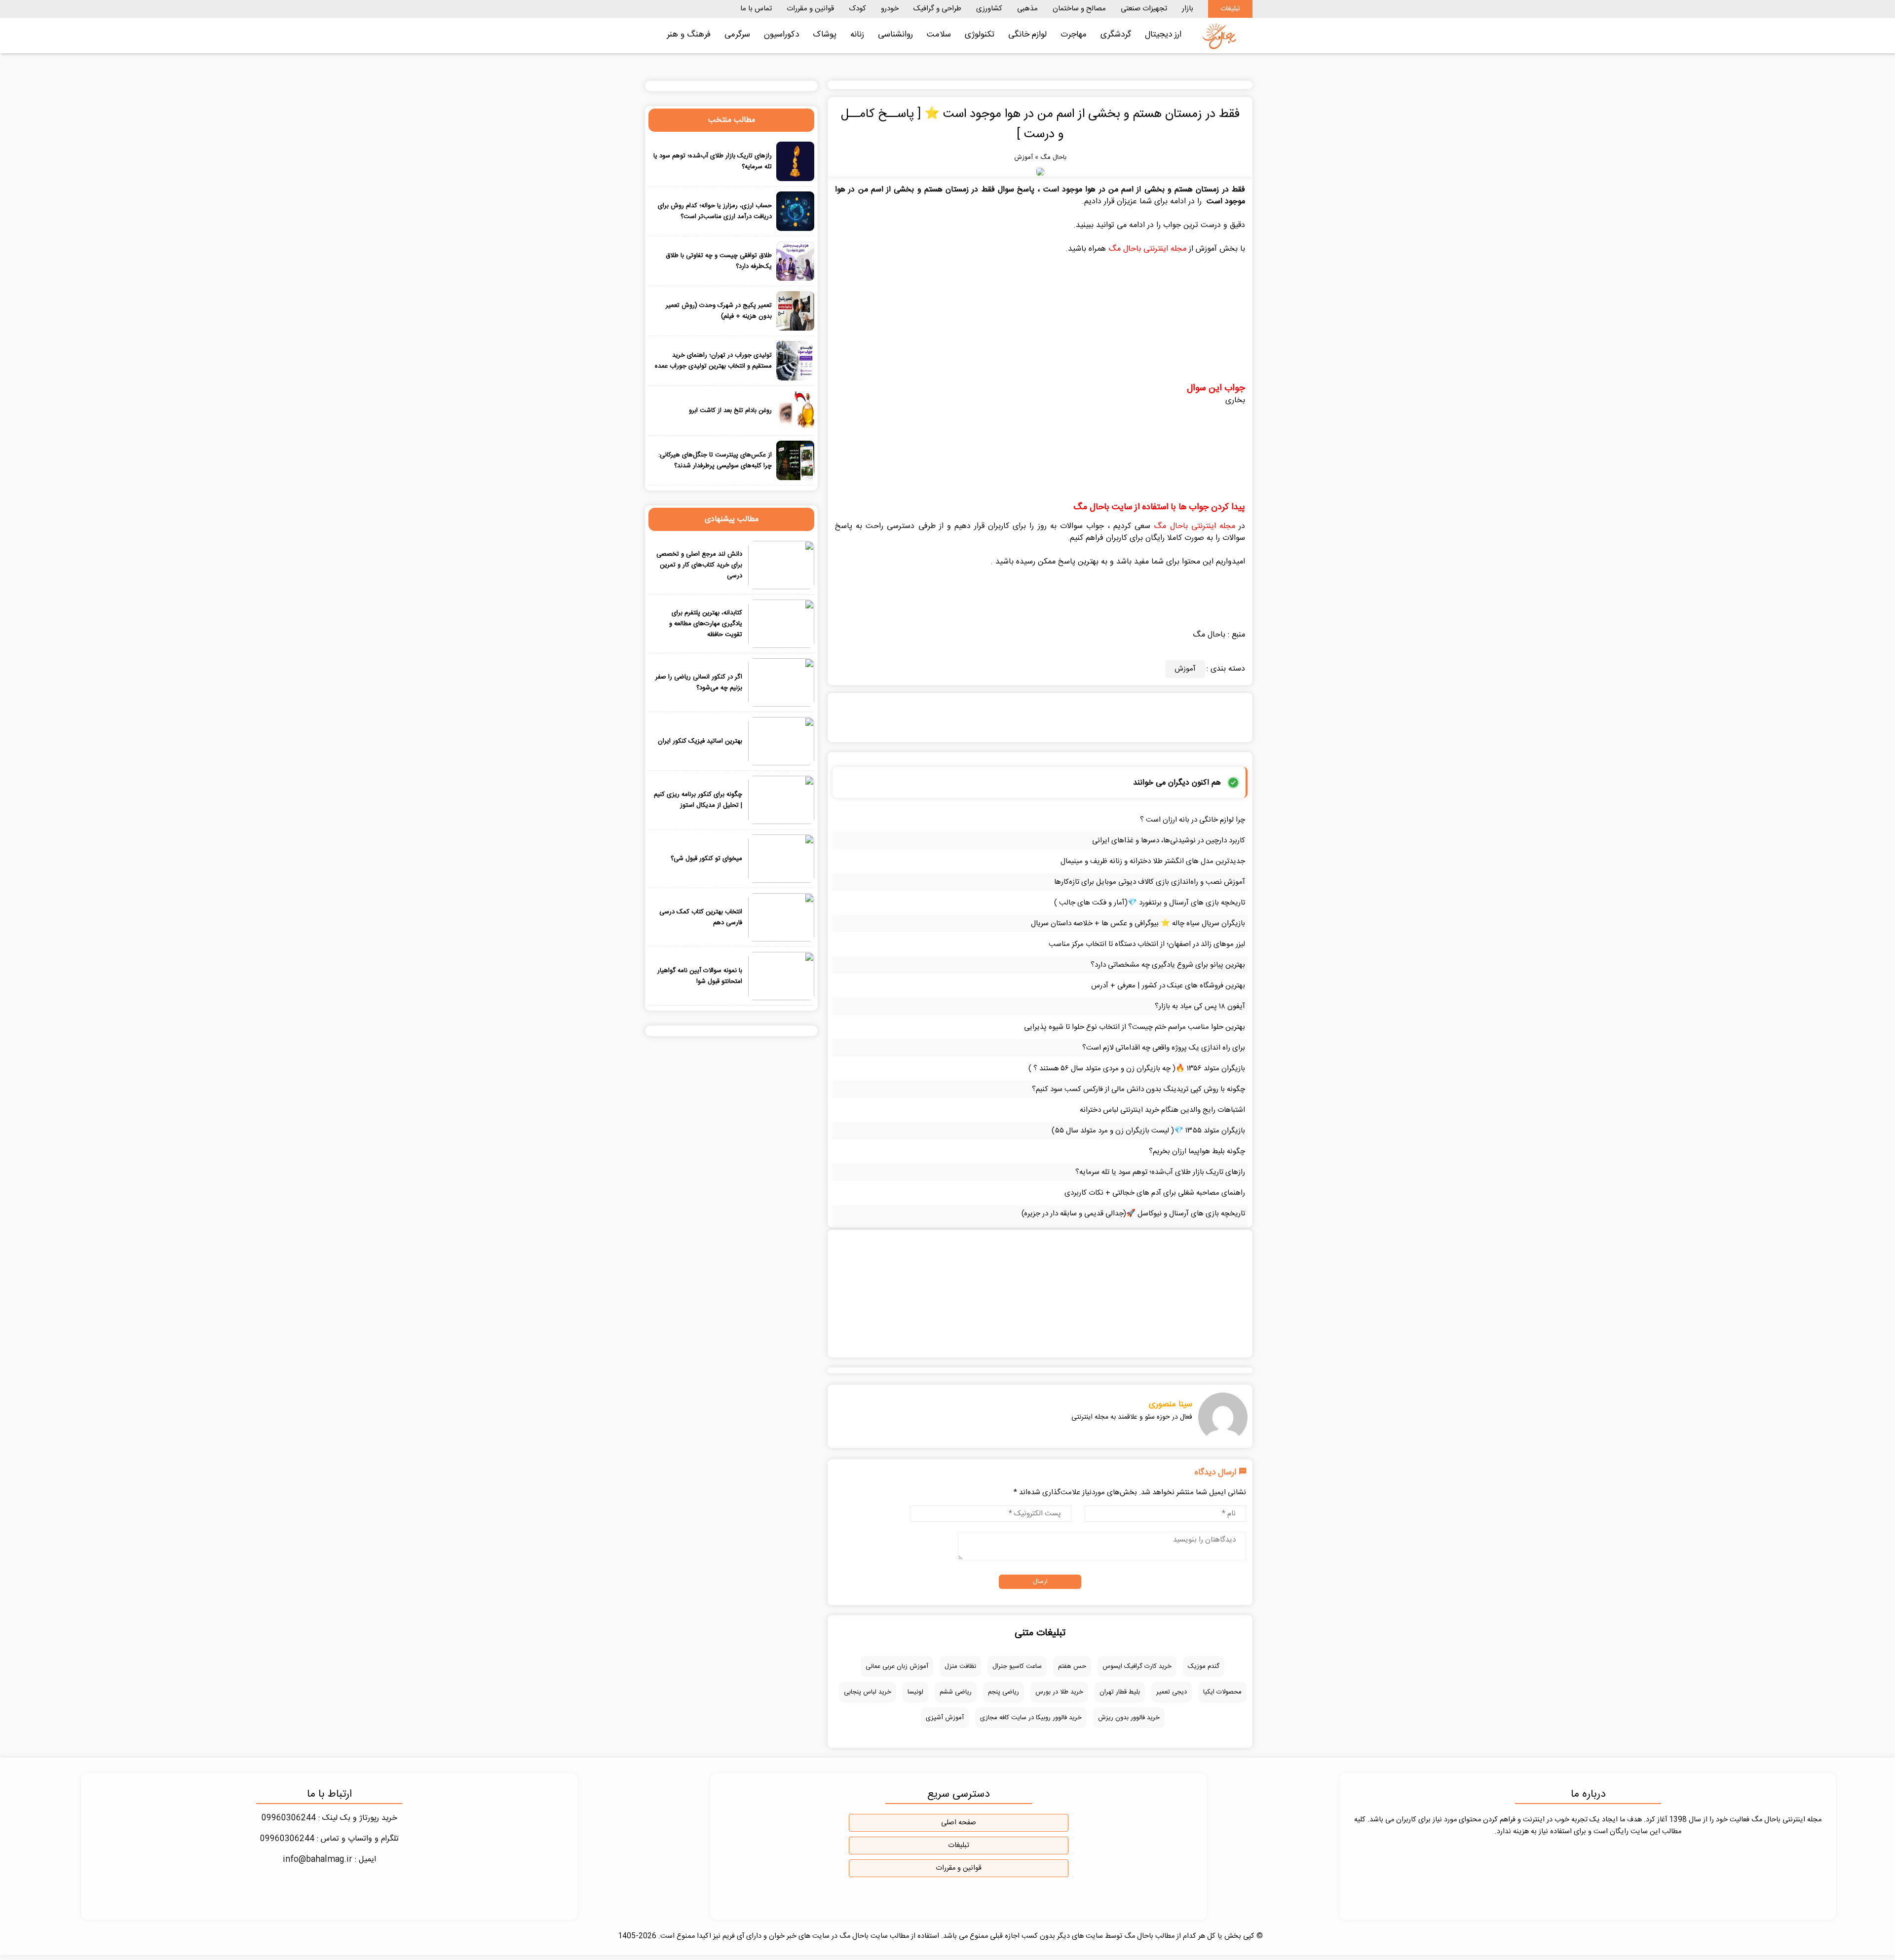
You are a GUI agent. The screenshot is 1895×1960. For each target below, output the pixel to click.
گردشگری (1116, 35)
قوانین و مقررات (810, 9)
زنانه (857, 35)
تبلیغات (1230, 9)
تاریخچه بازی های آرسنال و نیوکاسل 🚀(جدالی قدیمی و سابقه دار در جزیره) (1133, 1214)
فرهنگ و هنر (689, 35)
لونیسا (915, 1692)
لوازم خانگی (1027, 35)
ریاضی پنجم (1004, 1692)
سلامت (939, 35)
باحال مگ (1053, 157)
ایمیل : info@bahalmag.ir (329, 1860)
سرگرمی (737, 35)
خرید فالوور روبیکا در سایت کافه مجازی (1031, 1718)
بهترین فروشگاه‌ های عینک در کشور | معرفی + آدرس (1168, 986)
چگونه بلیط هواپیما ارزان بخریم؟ (1197, 1151)
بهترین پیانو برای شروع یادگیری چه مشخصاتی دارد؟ (1168, 965)
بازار (1188, 9)
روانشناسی (895, 35)
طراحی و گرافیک (937, 9)
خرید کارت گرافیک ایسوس (1137, 1666)
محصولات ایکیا (1222, 1692)
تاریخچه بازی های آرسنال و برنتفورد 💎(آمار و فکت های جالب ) (1150, 903)
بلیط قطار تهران (1120, 1692)
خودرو (890, 9)
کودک (857, 9)
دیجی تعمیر (1172, 1692)
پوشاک (825, 35)
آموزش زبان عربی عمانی (897, 1666)
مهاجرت (1074, 35)
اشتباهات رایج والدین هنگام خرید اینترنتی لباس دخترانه (1162, 1110)
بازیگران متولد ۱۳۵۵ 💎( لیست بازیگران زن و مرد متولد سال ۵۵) (1148, 1131)
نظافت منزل (960, 1666)
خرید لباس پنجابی (868, 1692)
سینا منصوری (1171, 1404)
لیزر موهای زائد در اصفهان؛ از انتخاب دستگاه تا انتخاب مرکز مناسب (1147, 944)
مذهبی (1027, 9)
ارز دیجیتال (1163, 35)
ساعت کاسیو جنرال (1017, 1666)
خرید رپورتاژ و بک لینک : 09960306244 (329, 1818)
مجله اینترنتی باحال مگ (1147, 249)
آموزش (1023, 157)
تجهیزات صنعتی (1144, 9)
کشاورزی (989, 9)
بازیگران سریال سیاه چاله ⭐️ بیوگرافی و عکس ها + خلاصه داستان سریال (1138, 923)
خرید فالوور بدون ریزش (1129, 1718)
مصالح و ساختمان (1079, 9)
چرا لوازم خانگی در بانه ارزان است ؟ (1193, 820)
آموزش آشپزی (945, 1718)
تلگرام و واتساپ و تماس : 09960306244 (329, 1839)
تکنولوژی (980, 35)
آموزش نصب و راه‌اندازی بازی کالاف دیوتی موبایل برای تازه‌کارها (1150, 882)
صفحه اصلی (959, 1823)
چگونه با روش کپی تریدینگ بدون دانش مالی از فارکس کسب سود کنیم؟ (1138, 1089)
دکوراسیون (781, 35)
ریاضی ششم (956, 1692)
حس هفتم (1072, 1666)
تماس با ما (756, 9)
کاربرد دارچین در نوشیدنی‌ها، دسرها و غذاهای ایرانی (1169, 841)
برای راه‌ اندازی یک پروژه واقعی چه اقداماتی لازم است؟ (1164, 1048)
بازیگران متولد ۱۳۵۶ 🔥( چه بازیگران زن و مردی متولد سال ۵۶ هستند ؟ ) (1137, 1069)
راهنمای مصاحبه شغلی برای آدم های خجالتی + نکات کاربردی (1155, 1193)
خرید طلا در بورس (1059, 1692)
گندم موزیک (1204, 1666)
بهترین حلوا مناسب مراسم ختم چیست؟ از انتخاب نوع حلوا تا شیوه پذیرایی (1135, 1027)
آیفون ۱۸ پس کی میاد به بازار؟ (1200, 1006)
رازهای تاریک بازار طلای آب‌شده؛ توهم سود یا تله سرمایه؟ (1160, 1172)
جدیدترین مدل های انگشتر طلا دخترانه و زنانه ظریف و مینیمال (1153, 861)
